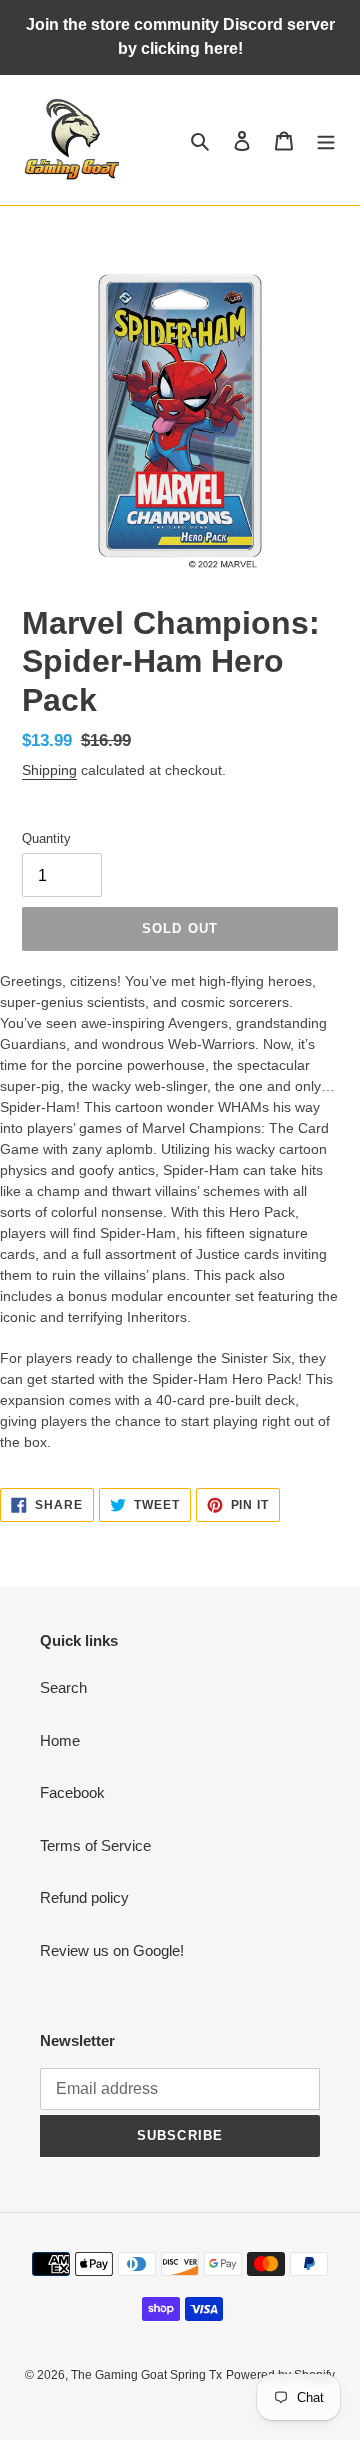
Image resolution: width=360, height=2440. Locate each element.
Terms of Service (95, 1845)
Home (60, 1740)
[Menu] (326, 140)
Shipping (49, 770)
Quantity (46, 838)
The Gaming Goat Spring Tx (146, 2375)
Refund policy (84, 1897)
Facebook (72, 1792)
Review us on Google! (112, 1950)
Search (63, 1687)
